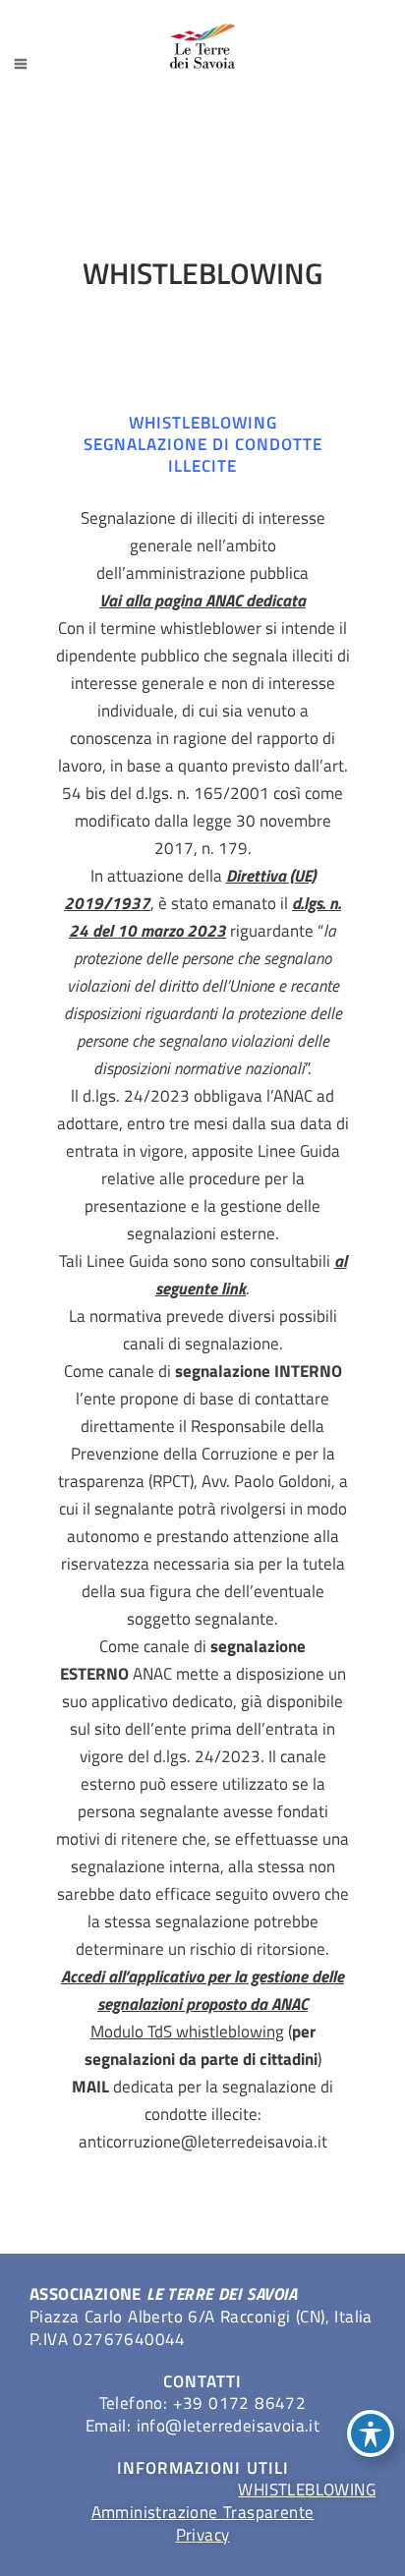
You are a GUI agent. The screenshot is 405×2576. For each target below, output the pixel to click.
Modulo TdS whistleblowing (187, 2032)
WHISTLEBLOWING (307, 2490)
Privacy (203, 2535)
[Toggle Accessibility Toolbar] (371, 2433)
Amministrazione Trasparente (203, 2512)
